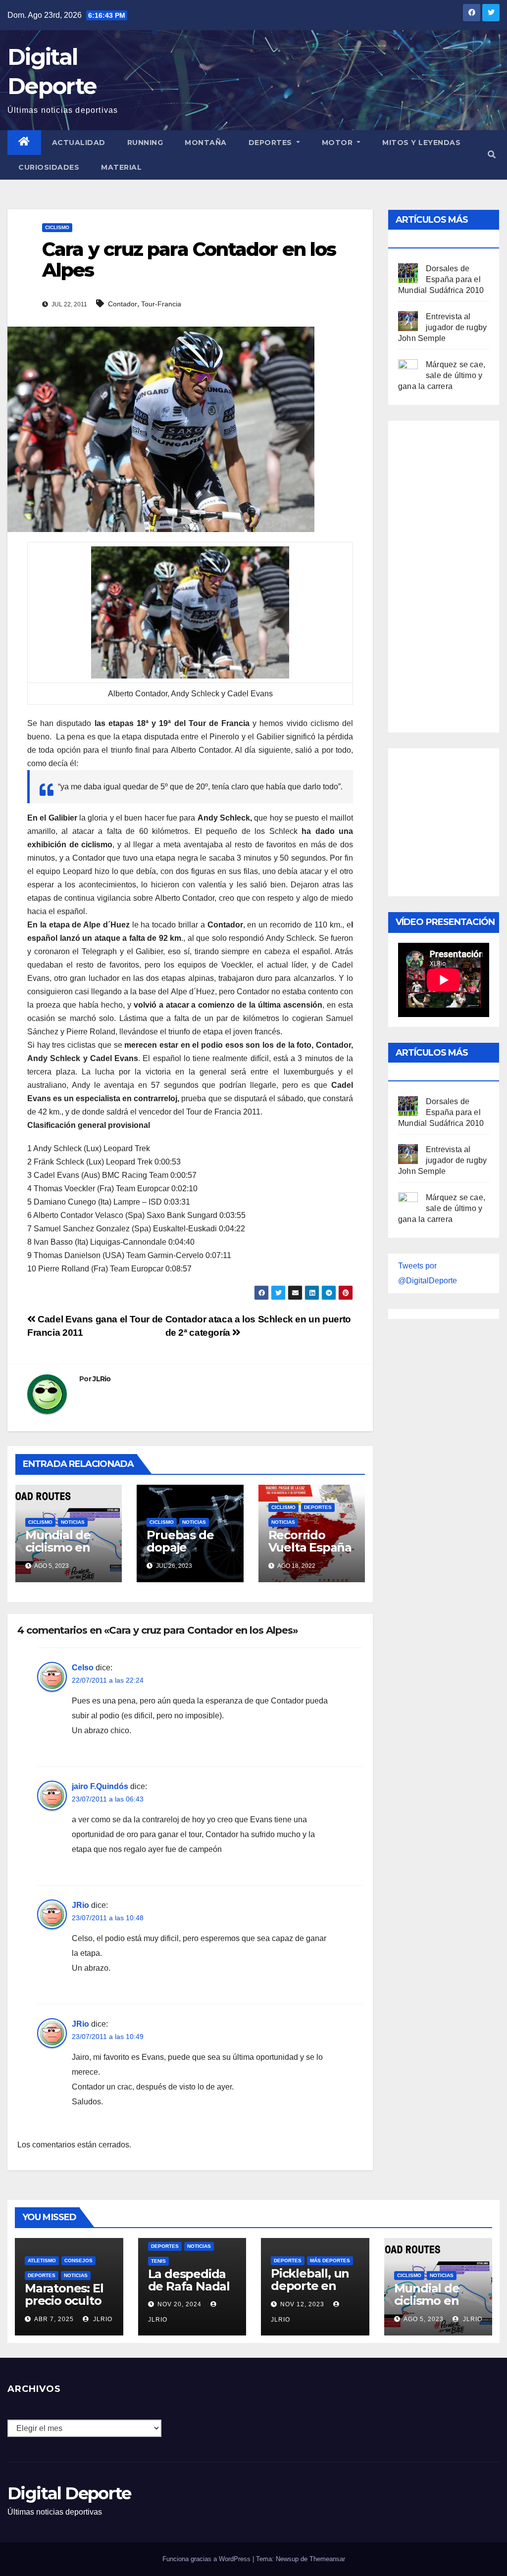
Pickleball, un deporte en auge (310, 2286)
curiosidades (49, 167)
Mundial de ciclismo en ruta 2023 (58, 1547)
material (121, 167)
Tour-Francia (161, 304)
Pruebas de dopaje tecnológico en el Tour (190, 1554)
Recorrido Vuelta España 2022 (310, 1547)
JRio (80, 1905)
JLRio (102, 1379)
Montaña (206, 143)
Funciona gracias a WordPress (207, 2559)
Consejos (78, 2260)
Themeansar (327, 2559)
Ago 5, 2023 (424, 2319)
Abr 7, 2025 (54, 2319)
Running (145, 143)
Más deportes (330, 2260)
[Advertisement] (453, 574)
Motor (338, 143)
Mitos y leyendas (421, 143)
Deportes (272, 143)
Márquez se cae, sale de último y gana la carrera (442, 375)
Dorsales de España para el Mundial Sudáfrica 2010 (441, 279)
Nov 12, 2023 (302, 2304)
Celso (83, 1668)
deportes (318, 1507)
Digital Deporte (69, 2493)
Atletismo (42, 2260)
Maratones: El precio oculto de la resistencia (64, 2307)
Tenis (158, 2261)
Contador (123, 304)
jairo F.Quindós (100, 1786)
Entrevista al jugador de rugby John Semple (442, 327)
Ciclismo (57, 227)
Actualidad (79, 143)
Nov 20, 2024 (179, 2304)
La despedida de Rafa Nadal (189, 2280)
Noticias (73, 1522)
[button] (492, 155)
